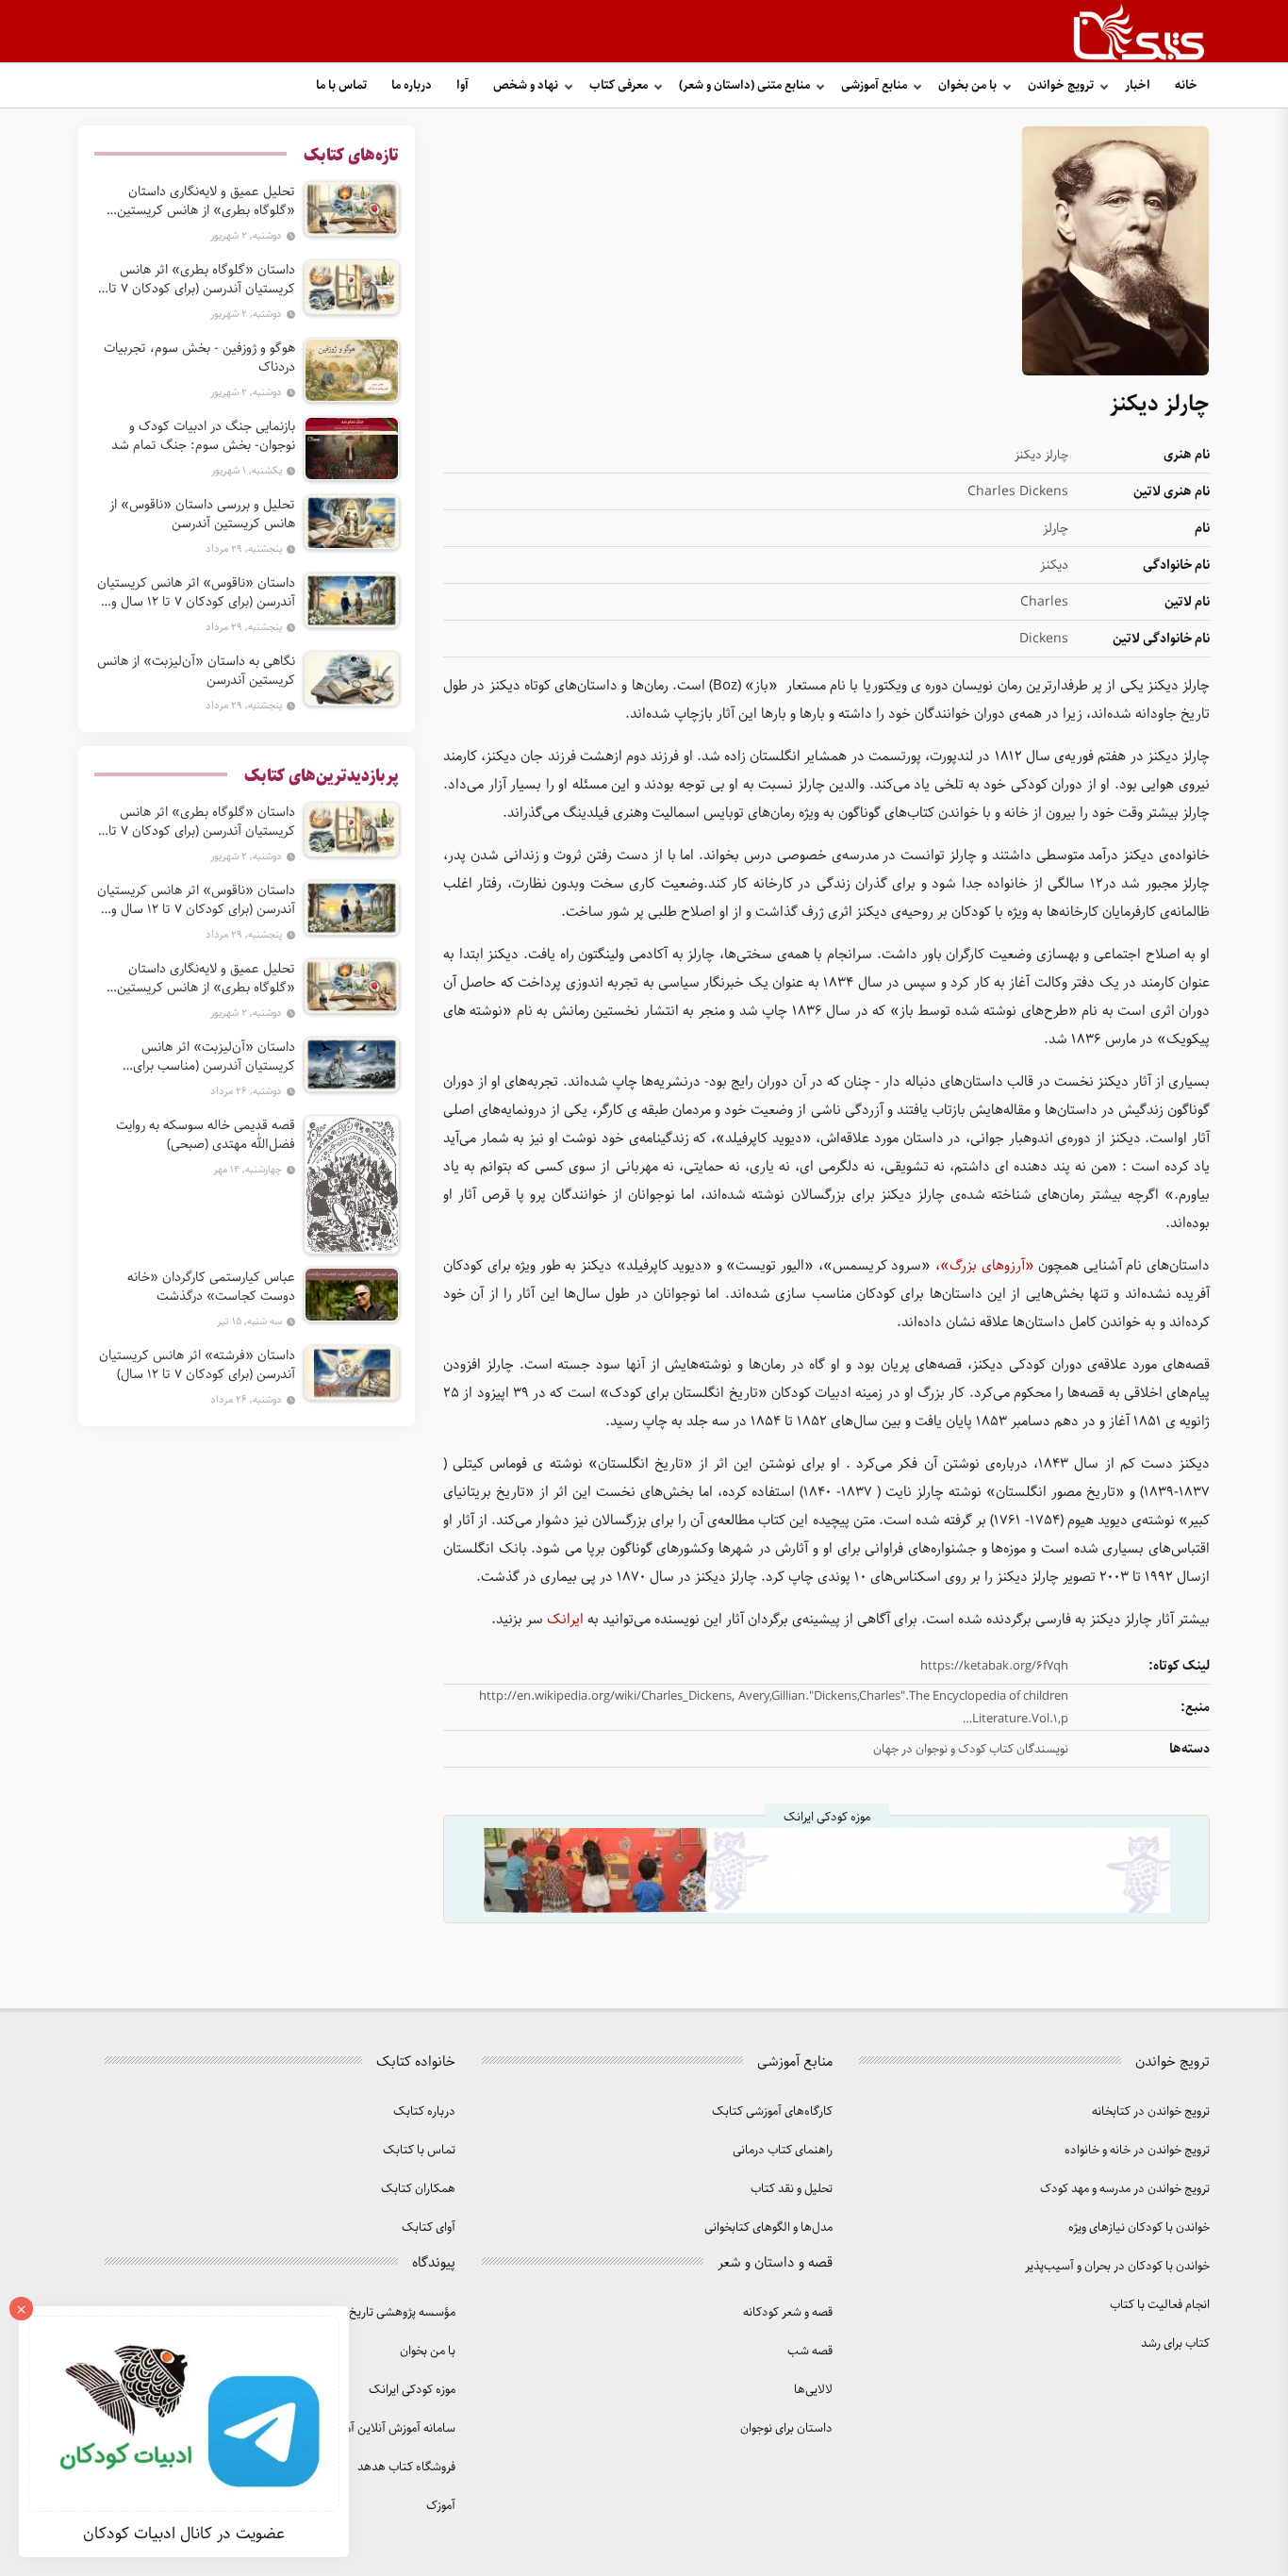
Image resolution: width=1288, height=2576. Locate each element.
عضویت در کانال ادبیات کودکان (184, 2534)
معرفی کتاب (619, 85)
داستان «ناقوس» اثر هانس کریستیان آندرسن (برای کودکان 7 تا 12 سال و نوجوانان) (196, 592)
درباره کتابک (424, 2111)
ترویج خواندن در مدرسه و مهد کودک (1125, 2189)
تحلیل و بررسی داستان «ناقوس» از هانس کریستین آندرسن (202, 514)
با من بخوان (967, 85)
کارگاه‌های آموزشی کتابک (772, 2111)
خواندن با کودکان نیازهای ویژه (1139, 2227)
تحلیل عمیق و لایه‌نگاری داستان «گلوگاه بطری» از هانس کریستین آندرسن (206, 201)
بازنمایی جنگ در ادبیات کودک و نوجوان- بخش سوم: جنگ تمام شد (203, 436)
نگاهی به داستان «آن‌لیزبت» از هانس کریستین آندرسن (196, 671)
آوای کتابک (429, 2227)
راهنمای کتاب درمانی (783, 2150)
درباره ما (412, 85)
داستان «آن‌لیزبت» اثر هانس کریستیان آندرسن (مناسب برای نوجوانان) (214, 1056)
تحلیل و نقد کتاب (792, 2189)
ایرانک (563, 1620)
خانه (1186, 85)
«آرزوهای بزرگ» (987, 1266)
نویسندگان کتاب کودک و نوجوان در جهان (971, 1749)
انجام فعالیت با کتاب (1160, 2305)
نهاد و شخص (526, 85)
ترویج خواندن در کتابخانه (1151, 2111)
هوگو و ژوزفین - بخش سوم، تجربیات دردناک (199, 357)
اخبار (1138, 85)
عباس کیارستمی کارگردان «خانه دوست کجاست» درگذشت (211, 1287)
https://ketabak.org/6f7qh (994, 1666)
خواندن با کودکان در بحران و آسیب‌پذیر (1117, 2266)
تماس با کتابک (419, 2150)
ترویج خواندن (1061, 85)
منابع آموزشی (874, 85)
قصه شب (810, 2351)
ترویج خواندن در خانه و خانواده (1137, 2150)
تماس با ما (341, 85)
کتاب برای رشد (1175, 2343)
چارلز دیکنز (1041, 455)
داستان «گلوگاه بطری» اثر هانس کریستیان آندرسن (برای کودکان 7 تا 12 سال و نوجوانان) (202, 279)
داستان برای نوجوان (786, 2428)
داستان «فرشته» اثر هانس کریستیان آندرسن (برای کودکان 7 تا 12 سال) (197, 1365)
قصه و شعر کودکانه (788, 2312)
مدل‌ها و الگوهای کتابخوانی (768, 2227)
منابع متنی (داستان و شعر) (744, 85)
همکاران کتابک (418, 2189)
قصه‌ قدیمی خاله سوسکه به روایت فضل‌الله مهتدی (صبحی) (206, 1135)
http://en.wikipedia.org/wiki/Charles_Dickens (605, 1696)
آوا (462, 85)
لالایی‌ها (813, 2390)
